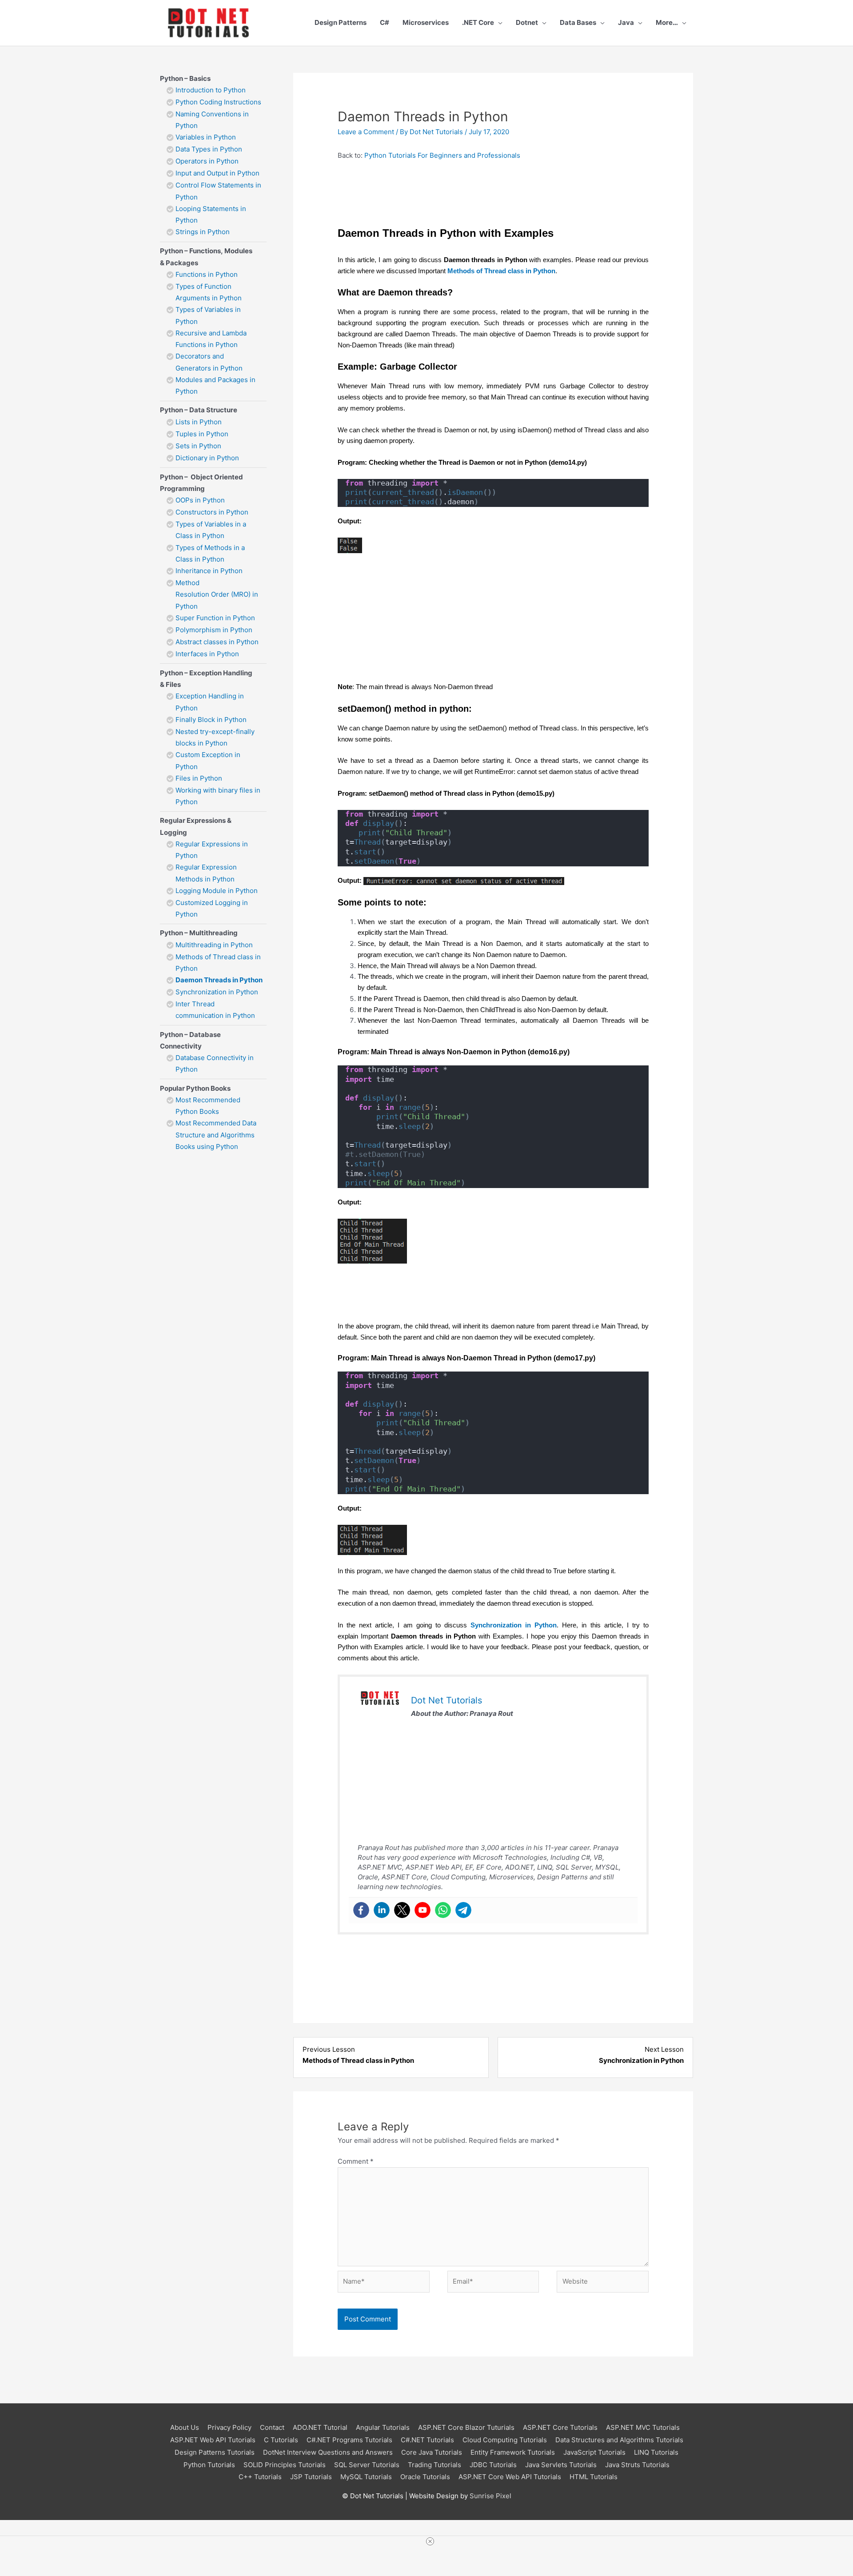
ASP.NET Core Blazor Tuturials (466, 2427)
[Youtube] (423, 1910)
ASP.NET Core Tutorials (560, 2427)
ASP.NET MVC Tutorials (643, 2427)
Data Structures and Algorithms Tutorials (619, 2440)
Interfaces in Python (207, 654)
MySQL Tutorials (366, 2477)
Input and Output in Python (218, 173)
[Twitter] (402, 1910)
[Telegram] (463, 1910)
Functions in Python (207, 274)
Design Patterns (341, 22)
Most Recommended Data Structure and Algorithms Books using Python (216, 1135)
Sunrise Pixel (490, 2496)
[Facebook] (361, 1910)
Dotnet (527, 22)
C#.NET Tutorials (427, 2440)
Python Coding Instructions (218, 102)
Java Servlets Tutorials (561, 2465)
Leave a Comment (366, 132)
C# (385, 22)
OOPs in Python (200, 500)
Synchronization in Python (217, 992)
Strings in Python (203, 232)
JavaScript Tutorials (594, 2452)
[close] (430, 2541)
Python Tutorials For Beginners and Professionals (442, 155)
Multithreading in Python (214, 945)
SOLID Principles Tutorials (285, 2465)
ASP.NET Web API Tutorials (213, 2440)
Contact (272, 2427)
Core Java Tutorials (432, 2452)
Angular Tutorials (383, 2427)
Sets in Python (198, 446)
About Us (185, 2427)
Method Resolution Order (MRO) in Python (217, 594)
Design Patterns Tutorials (215, 2452)
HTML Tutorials (594, 2477)
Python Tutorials (209, 2465)
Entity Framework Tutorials (513, 2452)
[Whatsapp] (443, 1910)
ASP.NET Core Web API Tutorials (510, 2477)
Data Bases (578, 22)
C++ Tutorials (260, 2477)
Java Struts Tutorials (637, 2465)
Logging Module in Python (217, 891)
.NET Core (478, 22)
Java (626, 22)
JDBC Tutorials (493, 2465)
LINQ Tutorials (656, 2452)
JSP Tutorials (311, 2477)
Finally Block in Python (211, 720)
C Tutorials (281, 2440)
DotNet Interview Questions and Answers (328, 2452)
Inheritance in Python (209, 571)
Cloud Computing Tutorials (505, 2440)
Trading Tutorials (434, 2465)
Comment (356, 2161)
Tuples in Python (202, 434)
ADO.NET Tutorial (320, 2427)
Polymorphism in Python (214, 630)
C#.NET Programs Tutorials (349, 2440)
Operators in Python (207, 161)
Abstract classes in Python (217, 642)
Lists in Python (199, 422)
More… (667, 22)
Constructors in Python (212, 512)
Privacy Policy (229, 2427)
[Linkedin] (382, 1910)
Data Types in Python (209, 149)
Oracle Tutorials (425, 2477)
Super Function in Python (215, 618)
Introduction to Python (211, 90)
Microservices (426, 22)
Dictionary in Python (207, 458)
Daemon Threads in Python (219, 980)
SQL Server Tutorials (367, 2465)
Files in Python (199, 778)
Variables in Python (206, 137)
